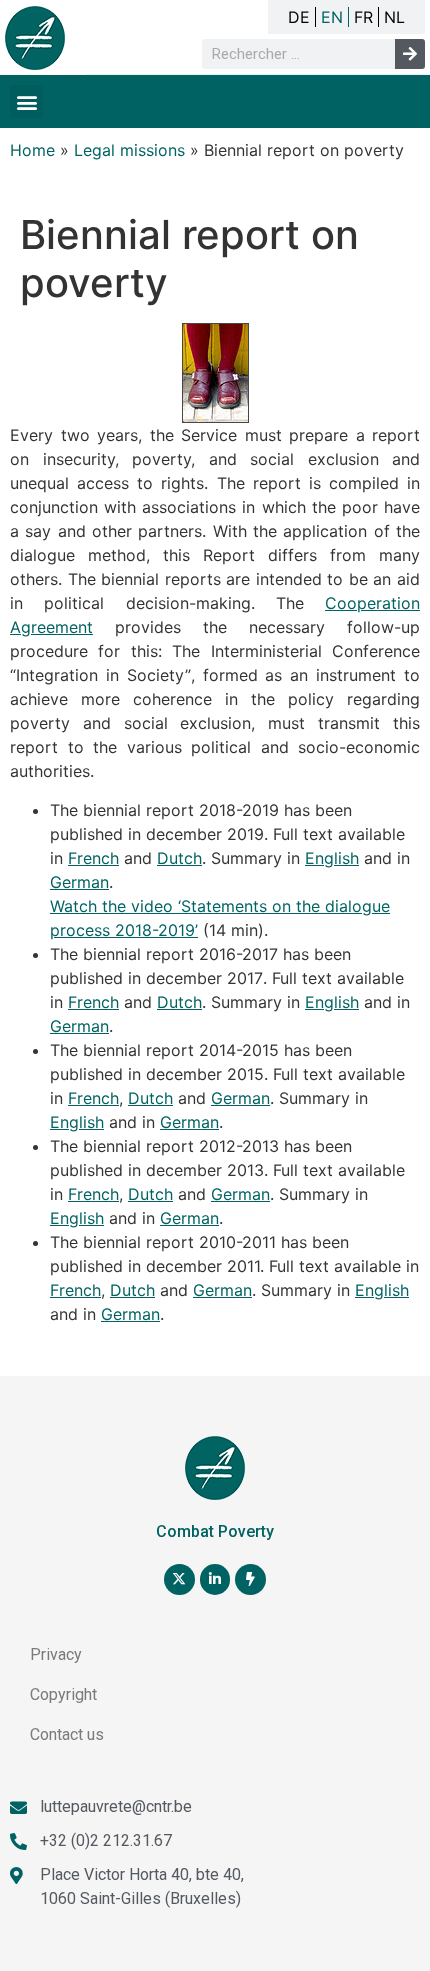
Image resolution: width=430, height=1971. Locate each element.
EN (332, 17)
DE (299, 17)
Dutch (179, 858)
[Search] (410, 54)
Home (32, 150)
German (79, 882)
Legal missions (129, 150)
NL (394, 17)
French (93, 858)
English (332, 858)
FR (363, 17)
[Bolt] (250, 1579)
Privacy (56, 1654)
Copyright (63, 1694)
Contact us (67, 1734)
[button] (26, 101)
